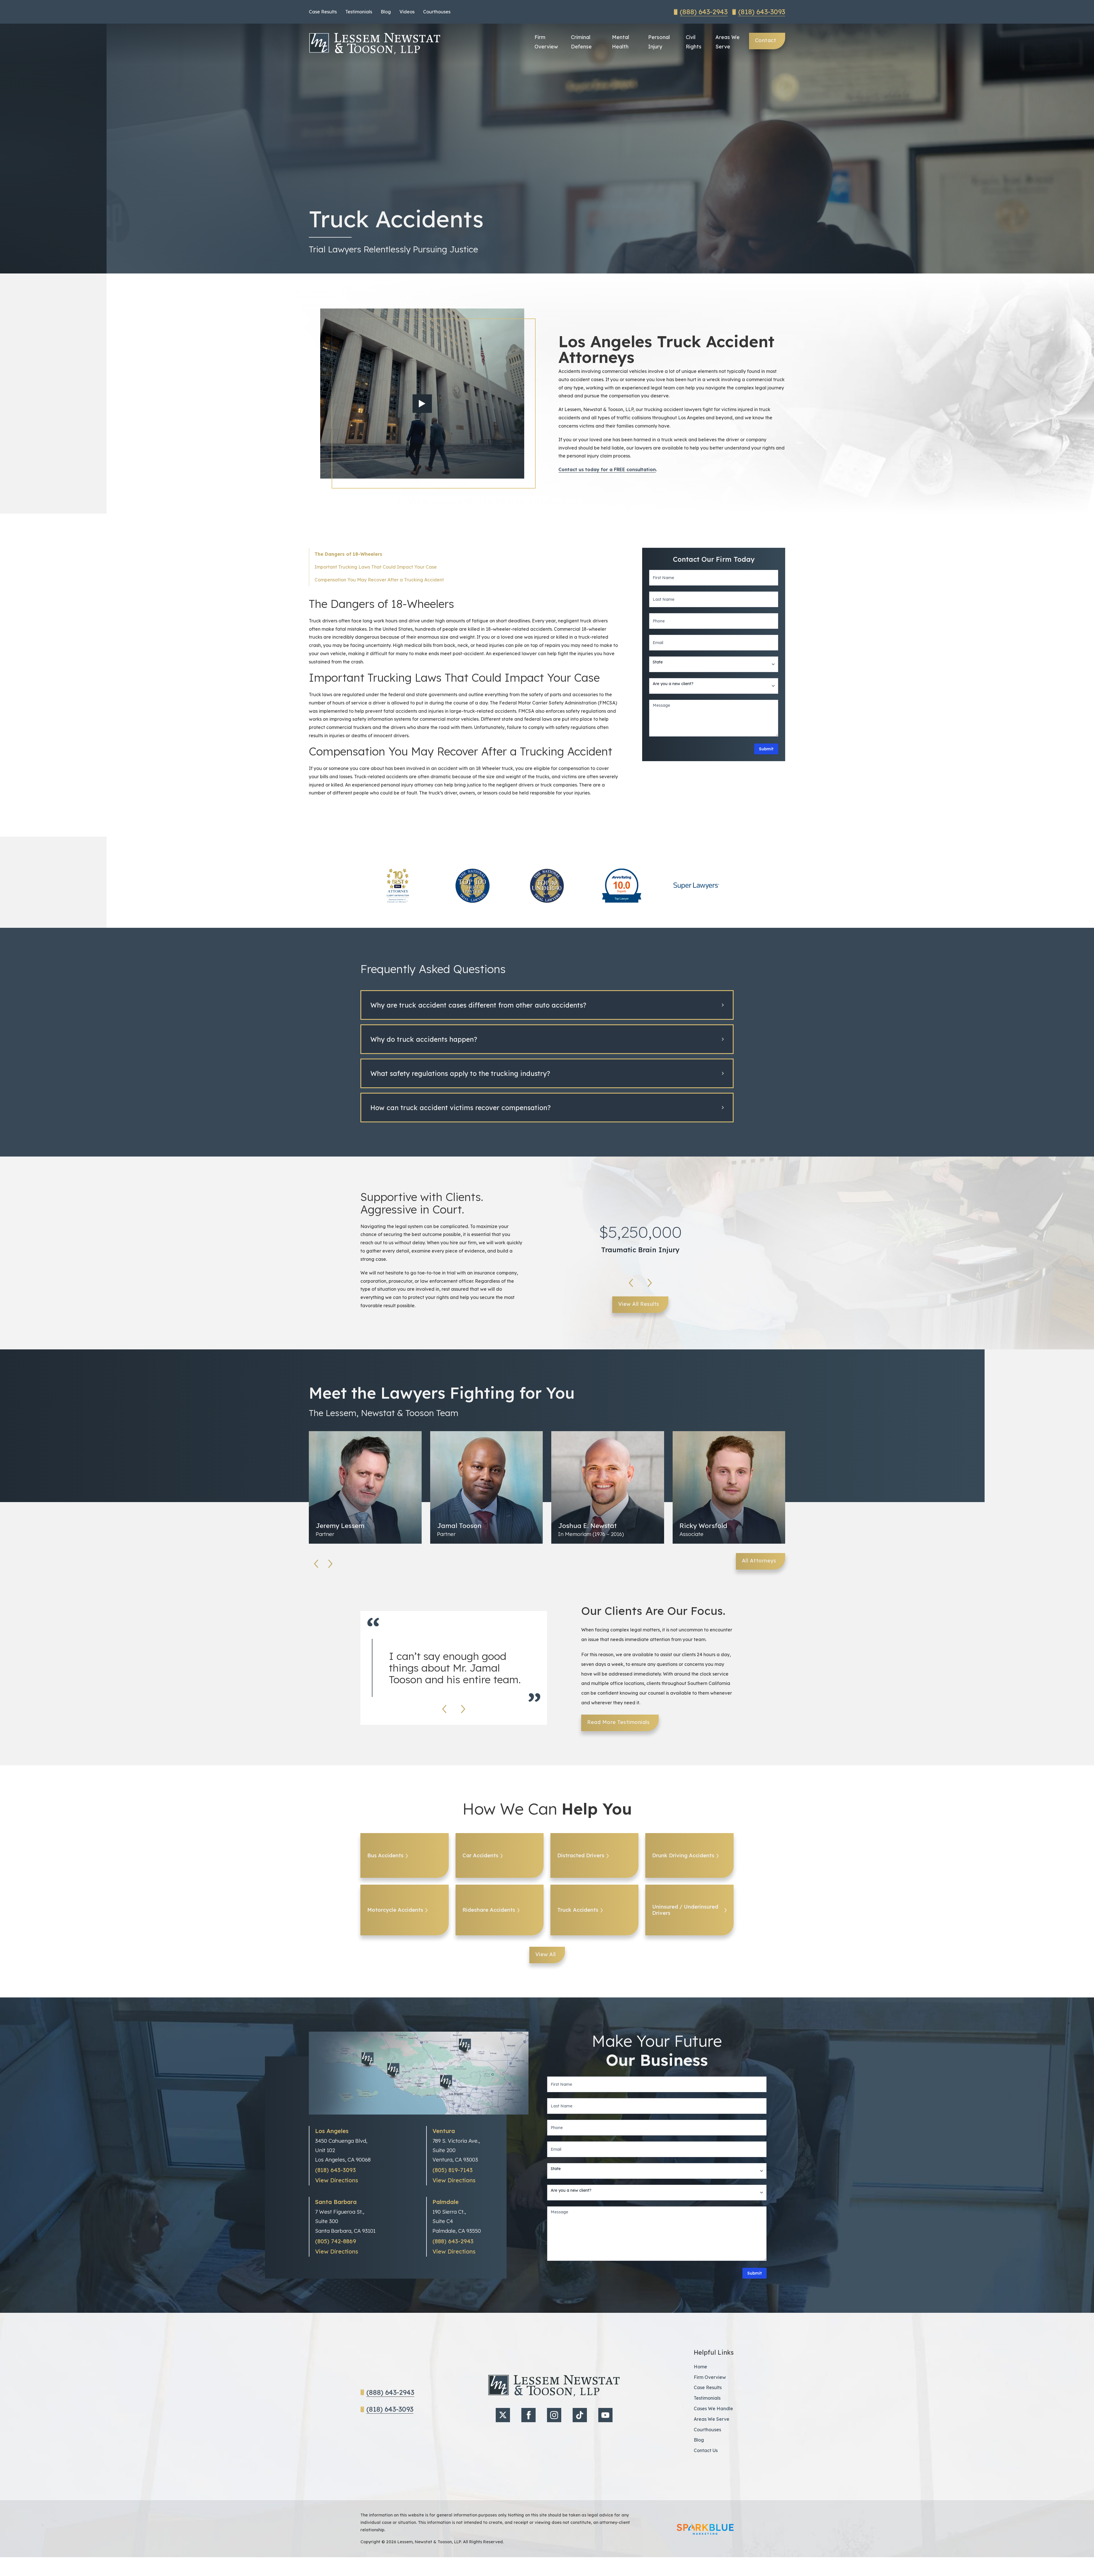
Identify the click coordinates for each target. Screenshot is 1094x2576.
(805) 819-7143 (453, 2170)
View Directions (337, 2180)
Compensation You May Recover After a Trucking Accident (379, 580)
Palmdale (446, 2202)
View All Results (639, 1304)
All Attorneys (759, 1561)
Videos (407, 12)
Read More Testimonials (618, 1722)
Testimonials (359, 12)
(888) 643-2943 (704, 12)
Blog (386, 12)
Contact (766, 40)
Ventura (444, 2131)
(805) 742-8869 (336, 2241)
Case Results (323, 12)
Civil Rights (694, 42)
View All (546, 1954)
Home (700, 2367)
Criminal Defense (581, 42)
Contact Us (706, 2450)
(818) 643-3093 (762, 12)
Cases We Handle (713, 2409)
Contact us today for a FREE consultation (607, 469)
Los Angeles (332, 2131)
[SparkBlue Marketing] (705, 2529)
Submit (766, 749)
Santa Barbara (336, 2202)
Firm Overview (546, 42)
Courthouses (437, 12)
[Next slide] (650, 1283)
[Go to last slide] (631, 1283)
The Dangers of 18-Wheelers (348, 554)
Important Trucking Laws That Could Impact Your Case (376, 567)
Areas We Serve (727, 42)
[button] (547, 1005)
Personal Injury (659, 42)
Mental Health (621, 42)
